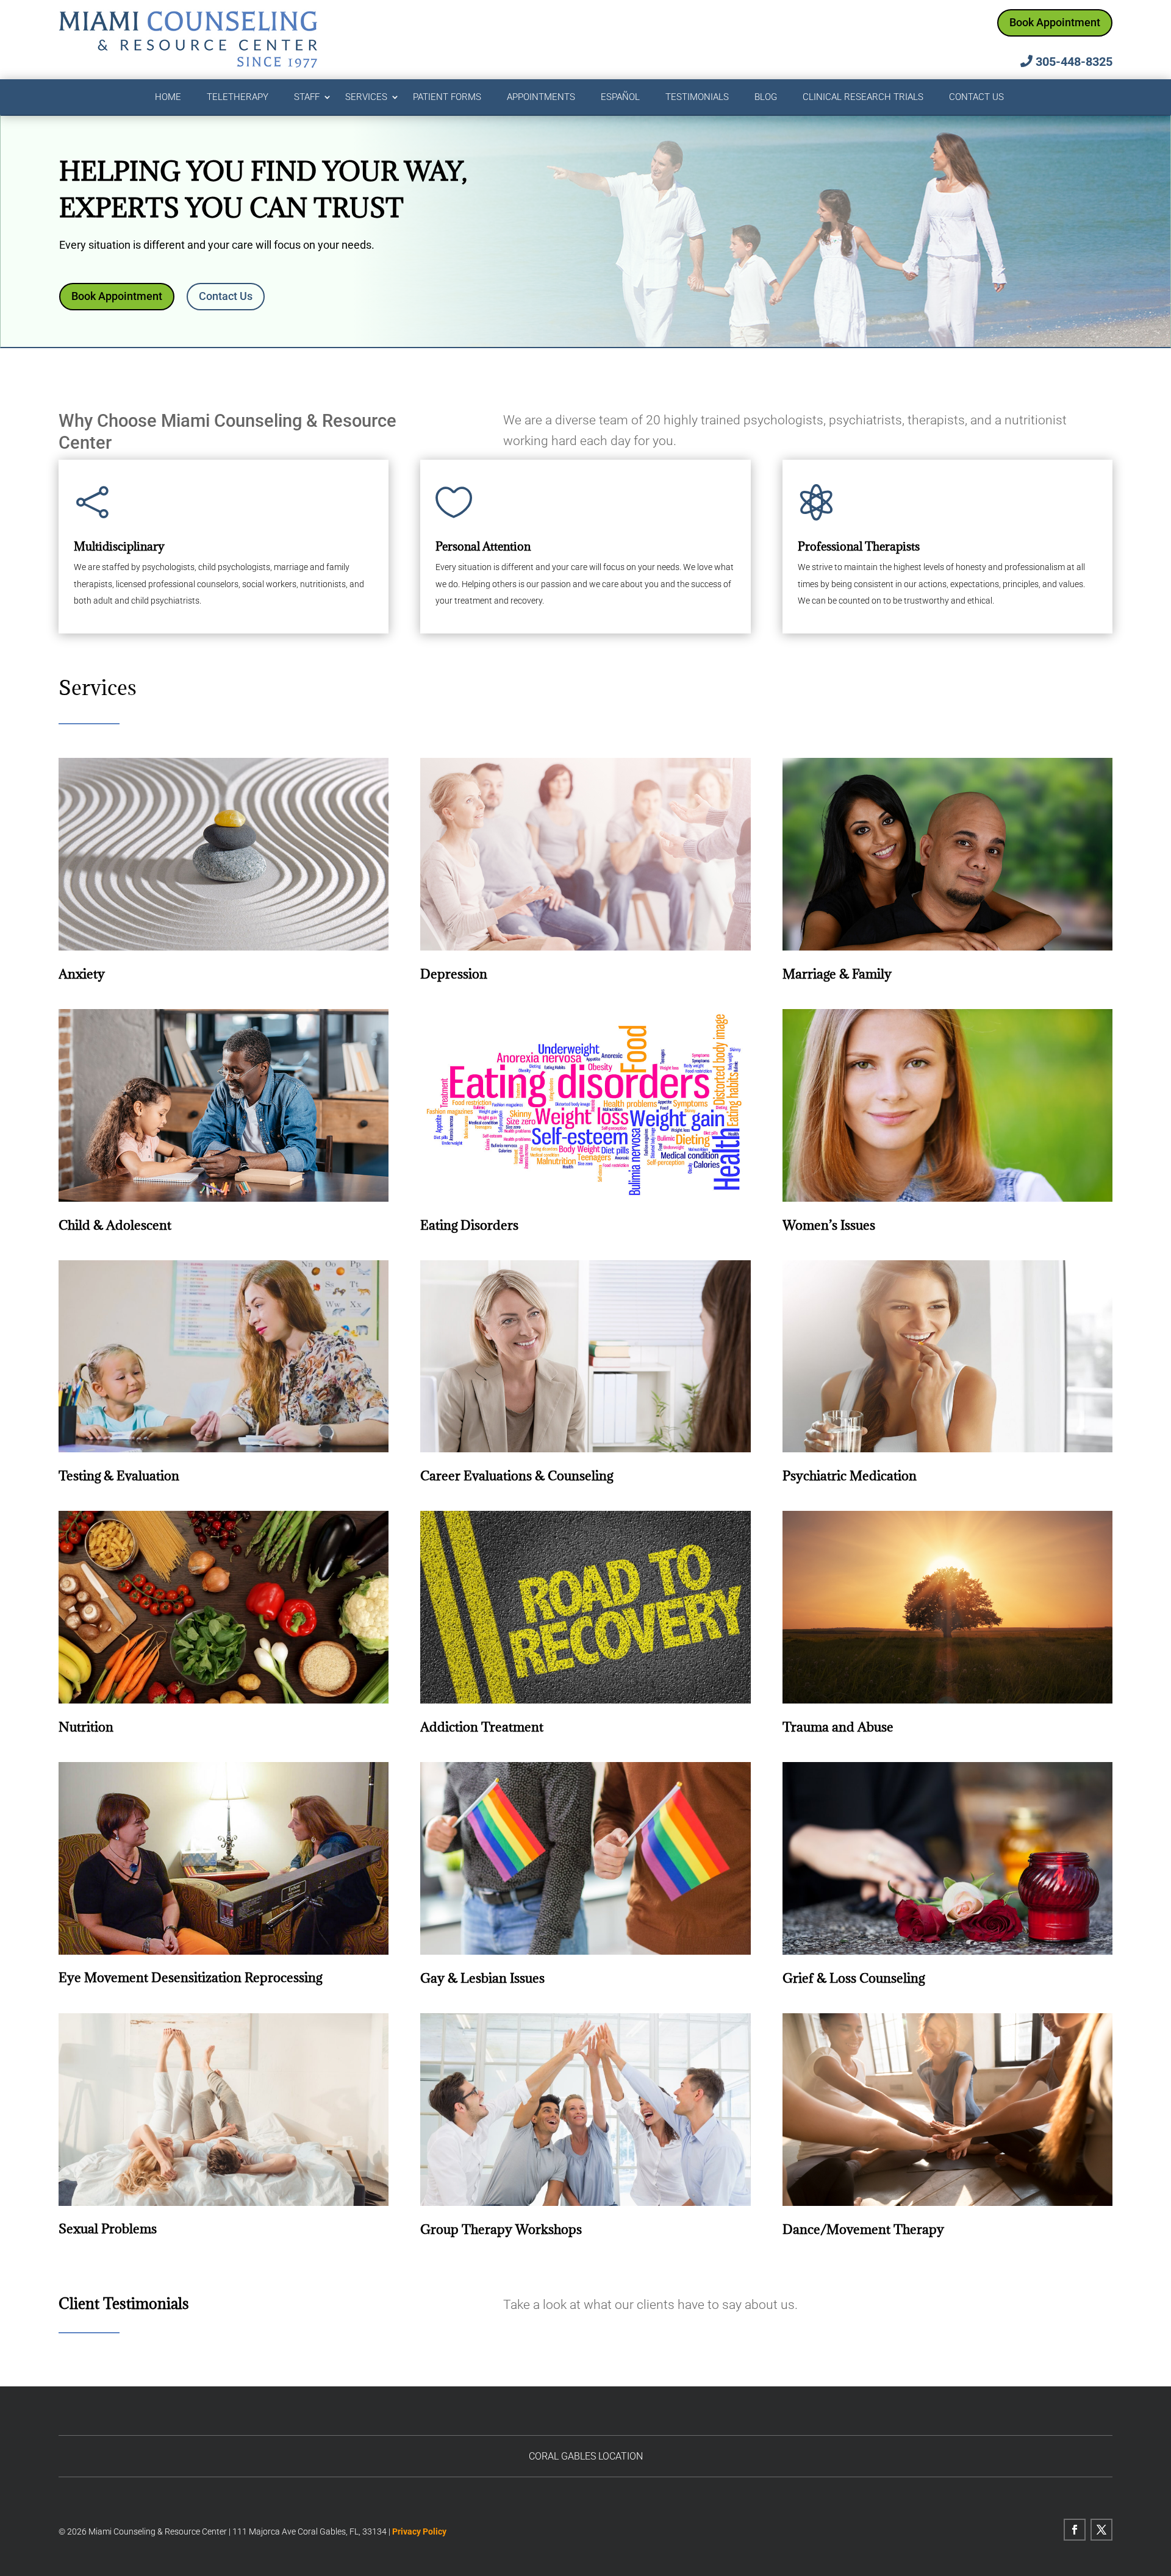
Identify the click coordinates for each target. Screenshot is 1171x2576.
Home (168, 98)
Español (620, 98)
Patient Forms (447, 98)
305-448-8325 (1074, 62)
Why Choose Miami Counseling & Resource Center (227, 431)
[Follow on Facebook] (1075, 2530)
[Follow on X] (1101, 2530)
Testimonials (697, 98)
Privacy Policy (419, 2531)
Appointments (541, 98)
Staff (307, 98)
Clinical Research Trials (863, 98)
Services (366, 98)
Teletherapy (238, 98)
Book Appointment (1055, 22)
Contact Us (976, 98)
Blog (766, 98)
